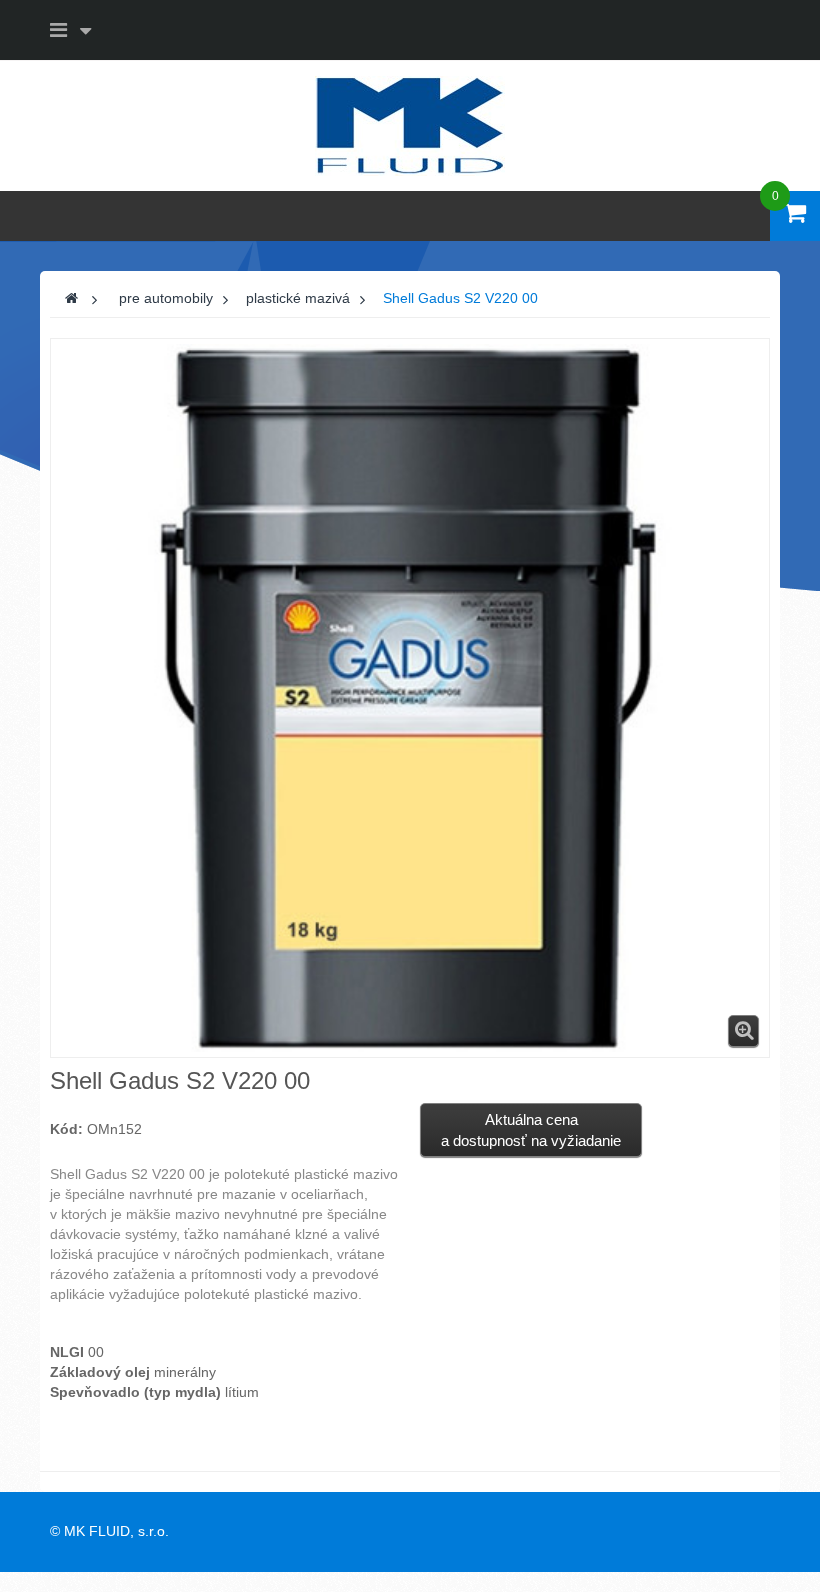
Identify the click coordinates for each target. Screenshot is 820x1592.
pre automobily (166, 298)
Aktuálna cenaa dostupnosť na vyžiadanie (531, 1130)
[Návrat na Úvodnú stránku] (71, 298)
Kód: (66, 1129)
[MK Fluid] (410, 124)
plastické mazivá (298, 298)
